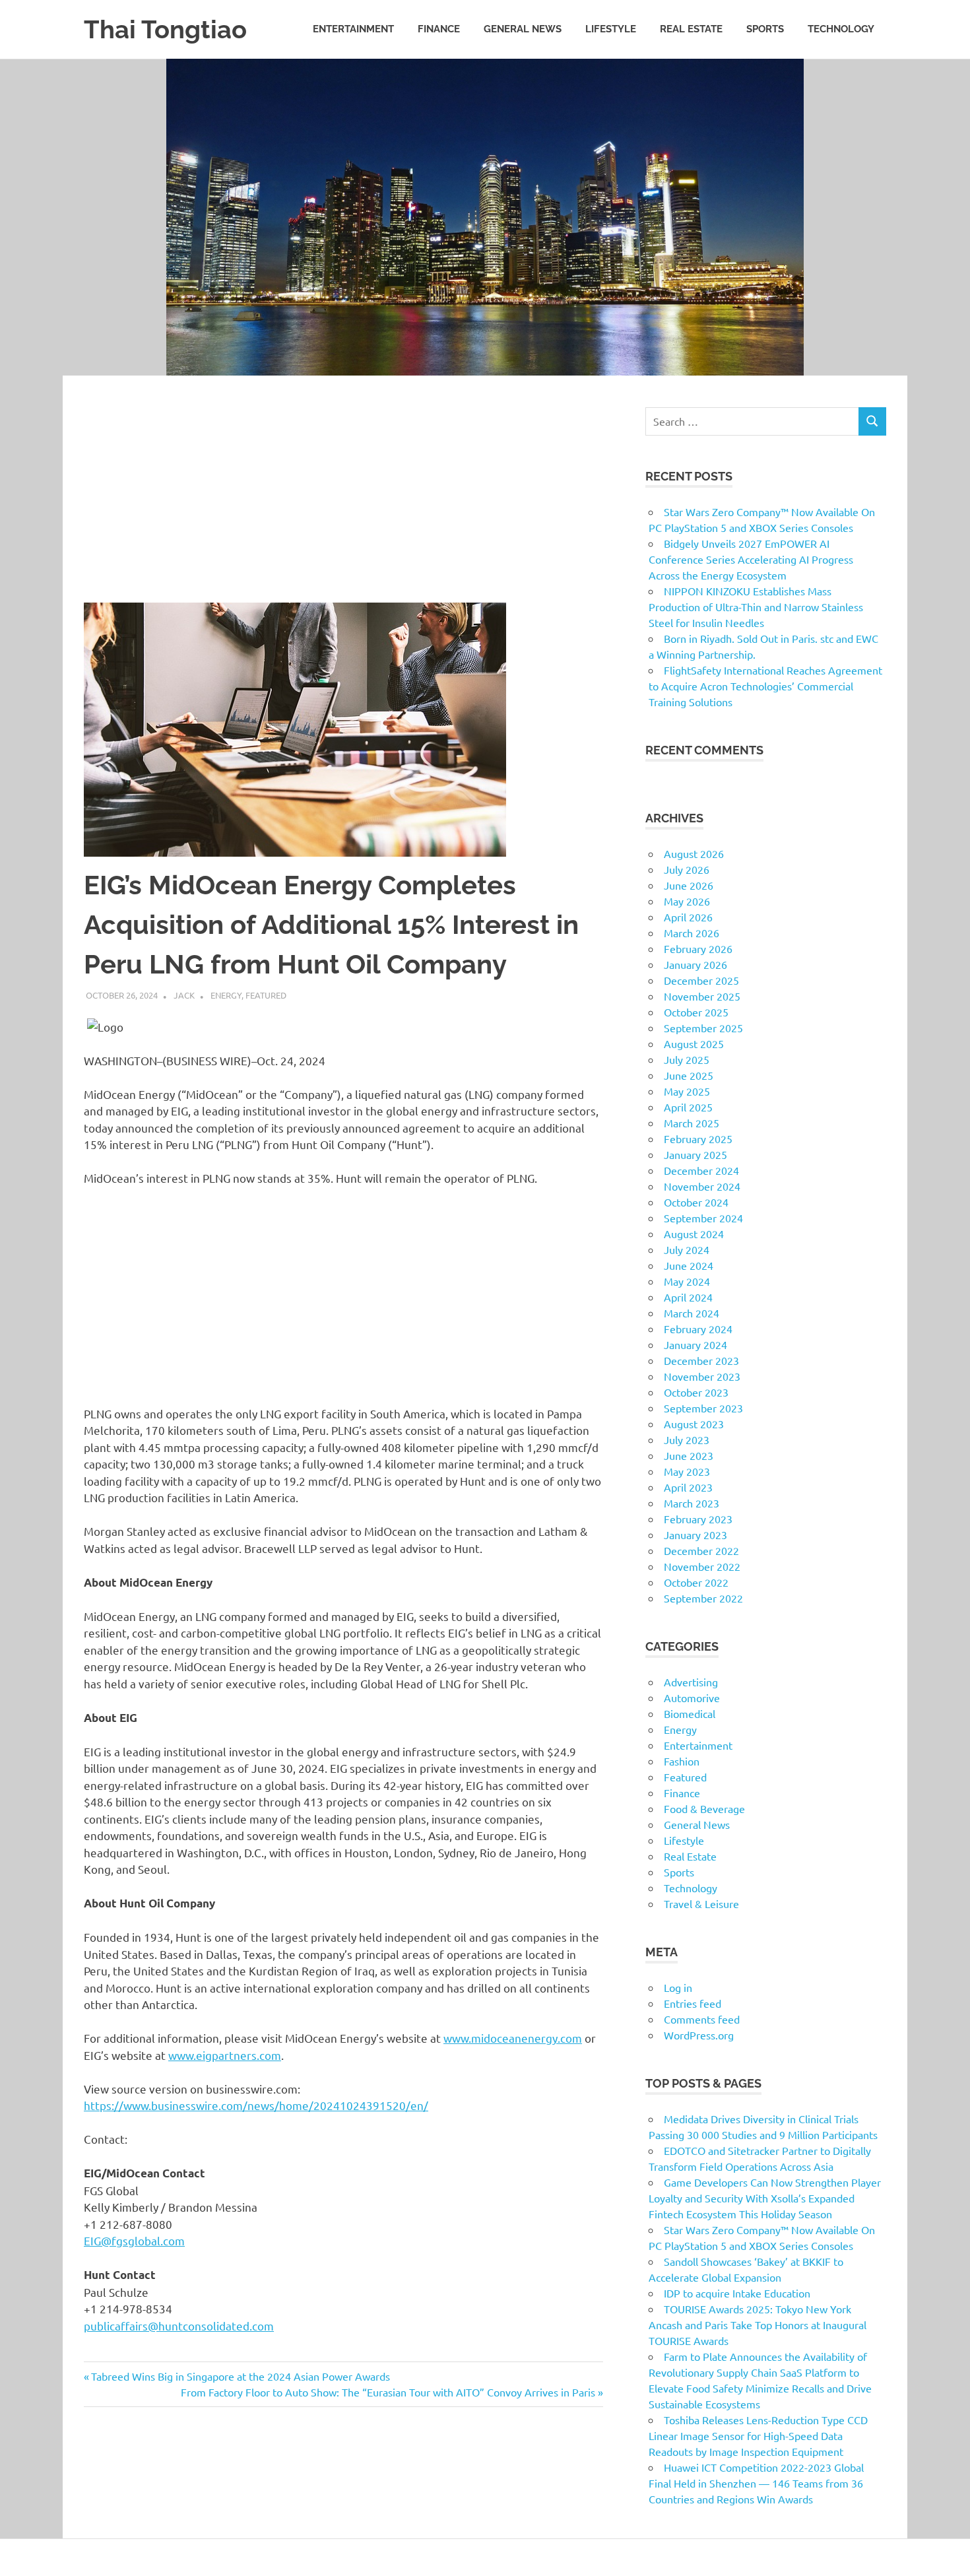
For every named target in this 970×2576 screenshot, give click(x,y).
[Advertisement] (343, 505)
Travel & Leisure (701, 1903)
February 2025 (698, 1139)
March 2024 (692, 1313)
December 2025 (701, 980)
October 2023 (696, 1392)
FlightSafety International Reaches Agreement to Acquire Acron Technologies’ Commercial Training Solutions (765, 686)
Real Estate (691, 29)
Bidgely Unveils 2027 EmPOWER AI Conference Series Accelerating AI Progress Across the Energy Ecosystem (751, 559)
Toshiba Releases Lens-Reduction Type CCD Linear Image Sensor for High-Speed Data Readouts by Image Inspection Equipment (758, 2435)
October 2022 (696, 1582)
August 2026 (694, 853)
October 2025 (696, 1012)
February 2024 (698, 1329)
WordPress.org (699, 2035)
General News (523, 29)
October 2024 (696, 1202)
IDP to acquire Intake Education (737, 2293)
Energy (226, 995)
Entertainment (353, 29)
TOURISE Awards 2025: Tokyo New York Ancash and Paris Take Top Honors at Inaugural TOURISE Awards (758, 2325)
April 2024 (688, 1297)
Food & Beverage (704, 1808)
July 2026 (687, 869)
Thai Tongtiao (165, 29)
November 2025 (702, 996)
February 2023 (698, 1519)
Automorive (692, 1698)
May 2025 (687, 1091)
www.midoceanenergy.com (513, 2038)
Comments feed (702, 2019)
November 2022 (702, 1566)
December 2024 (701, 1170)
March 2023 (692, 1503)
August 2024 (694, 1234)
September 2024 (703, 1218)
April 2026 (688, 917)
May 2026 (687, 901)
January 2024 (695, 1344)
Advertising (691, 1682)
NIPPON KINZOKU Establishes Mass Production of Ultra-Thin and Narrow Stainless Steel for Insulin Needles (756, 607)
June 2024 (689, 1265)
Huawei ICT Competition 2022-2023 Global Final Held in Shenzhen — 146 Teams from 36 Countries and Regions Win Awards (756, 2483)
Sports (765, 29)
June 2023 (689, 1455)
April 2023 (688, 1487)
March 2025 (692, 1123)
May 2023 (687, 1471)
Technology (841, 29)
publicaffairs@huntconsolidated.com (179, 2326)
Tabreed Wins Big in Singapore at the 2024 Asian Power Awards (240, 2376)
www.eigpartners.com (225, 2055)
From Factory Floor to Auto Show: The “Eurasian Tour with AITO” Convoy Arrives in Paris (388, 2392)
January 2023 (695, 1535)
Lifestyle (611, 29)
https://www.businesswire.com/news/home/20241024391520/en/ (256, 2105)
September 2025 (703, 1028)
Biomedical (690, 1713)
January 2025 (695, 1154)
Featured (266, 995)
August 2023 (694, 1424)
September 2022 (703, 1598)
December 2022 (701, 1550)
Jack (184, 995)
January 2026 (695, 964)
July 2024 (687, 1249)
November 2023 (702, 1376)
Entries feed (693, 2003)
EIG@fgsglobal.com (134, 2240)
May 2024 (687, 1281)
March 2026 (692, 933)
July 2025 (687, 1059)
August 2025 (694, 1043)
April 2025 (688, 1107)
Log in (678, 1987)
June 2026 (689, 885)
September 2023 (703, 1408)
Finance (439, 29)
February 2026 (698, 948)
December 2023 (701, 1360)
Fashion (682, 1761)
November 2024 (702, 1186)
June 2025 (689, 1075)
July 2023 (687, 1439)
